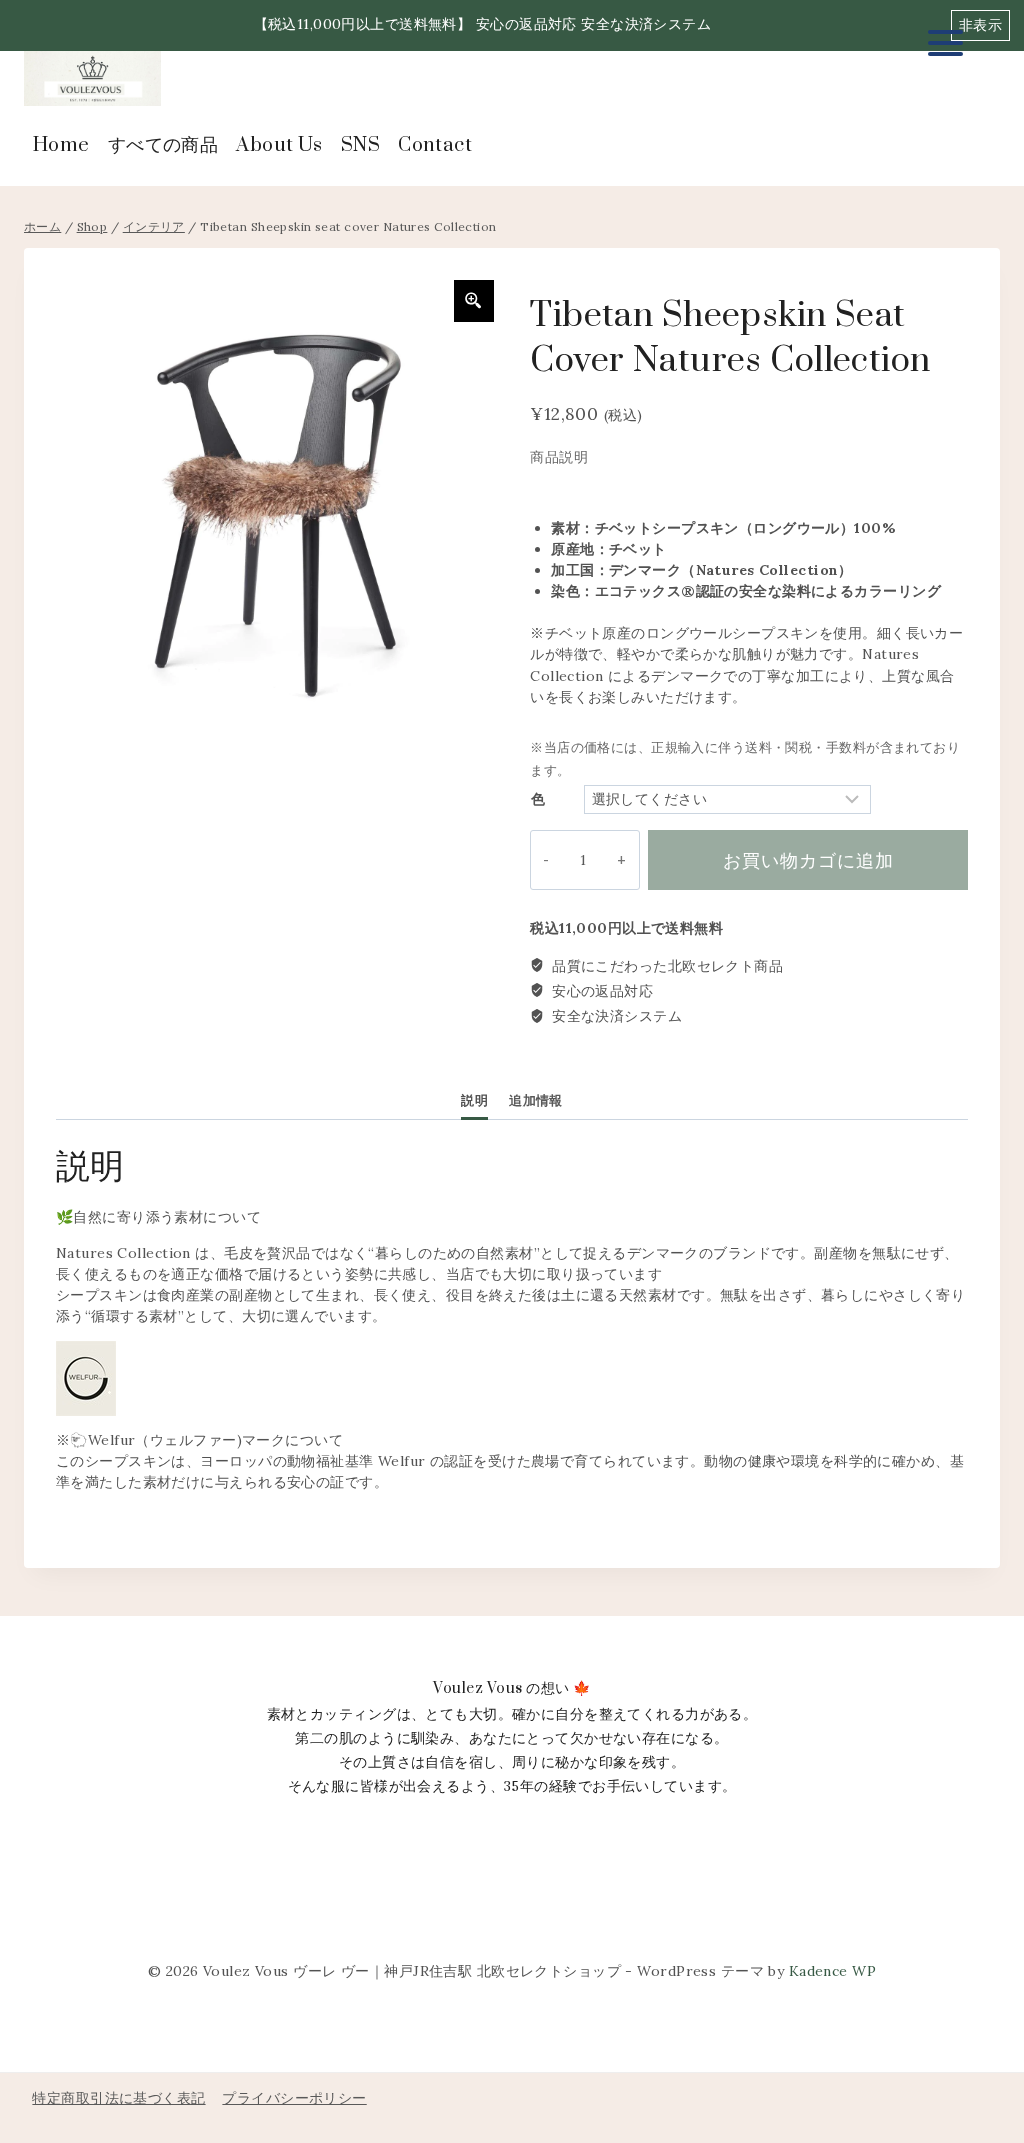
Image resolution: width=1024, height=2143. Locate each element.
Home (61, 145)
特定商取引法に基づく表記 (118, 2098)
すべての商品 (163, 145)
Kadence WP (832, 1971)
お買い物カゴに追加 (808, 860)
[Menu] (945, 42)
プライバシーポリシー (294, 2098)
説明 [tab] (474, 1100)
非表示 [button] (980, 25)
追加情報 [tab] (536, 1100)
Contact (435, 145)
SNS (360, 145)
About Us (279, 145)
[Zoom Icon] (474, 301)
